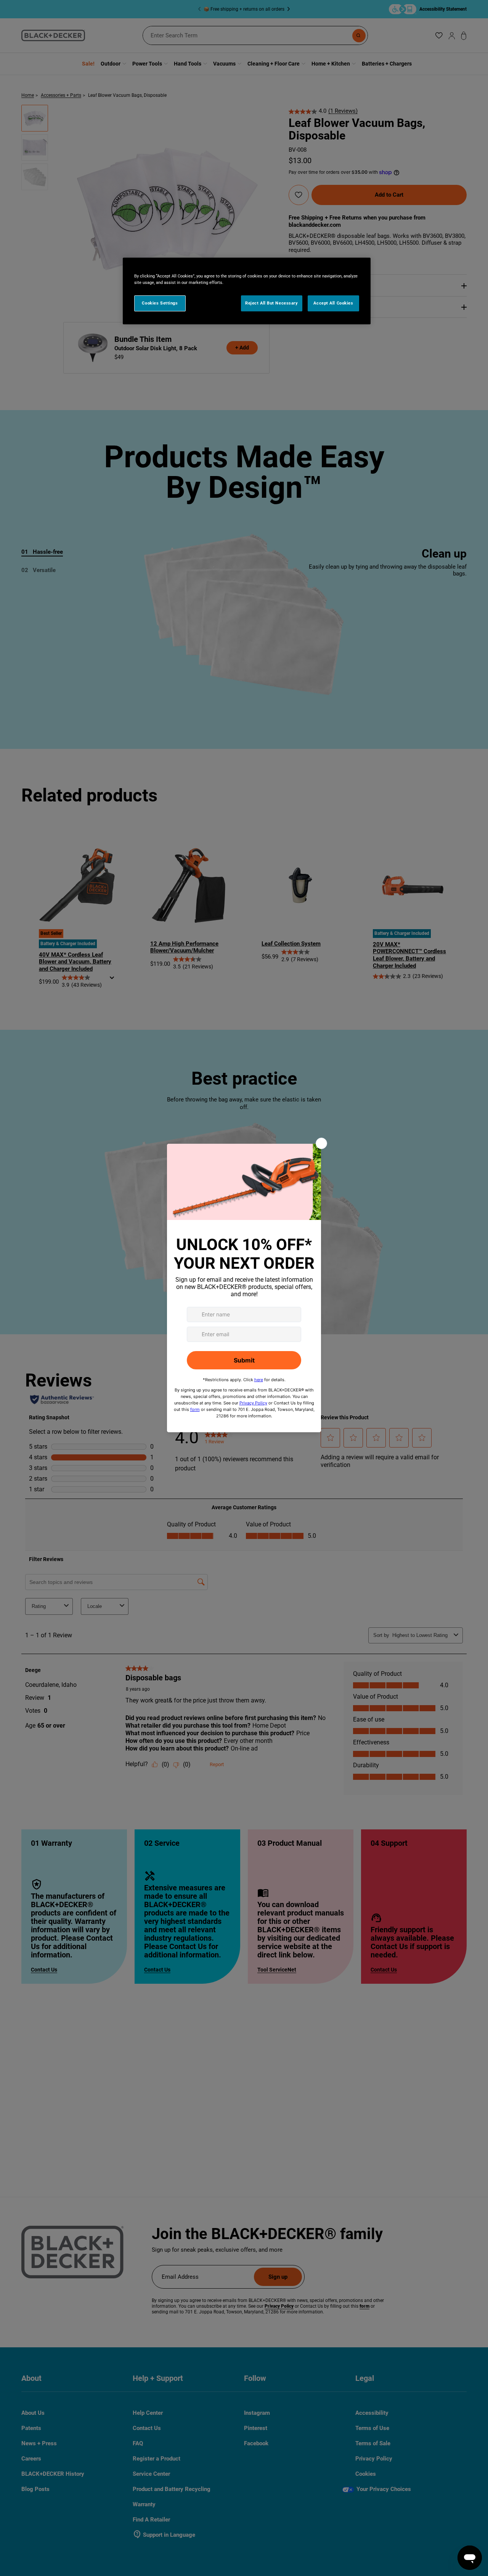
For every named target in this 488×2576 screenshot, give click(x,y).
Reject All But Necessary (272, 303)
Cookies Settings (160, 303)
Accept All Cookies (333, 303)
